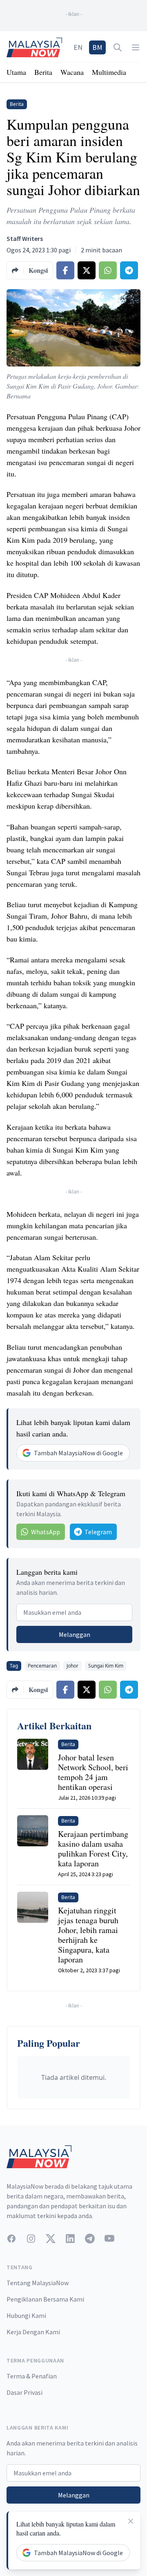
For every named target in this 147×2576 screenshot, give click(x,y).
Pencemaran (42, 1666)
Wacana (72, 72)
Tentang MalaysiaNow (38, 2283)
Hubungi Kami (26, 2315)
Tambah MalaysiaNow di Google (78, 1453)
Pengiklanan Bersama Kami (45, 2299)
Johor (72, 1666)
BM (97, 47)
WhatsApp (46, 1532)
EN (78, 47)
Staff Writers (25, 238)
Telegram (98, 1532)
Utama (16, 72)
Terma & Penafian (32, 2376)
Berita (43, 72)
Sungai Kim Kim (106, 1666)
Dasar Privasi (24, 2392)
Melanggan (75, 1634)
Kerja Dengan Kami (33, 2332)
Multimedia (109, 72)
